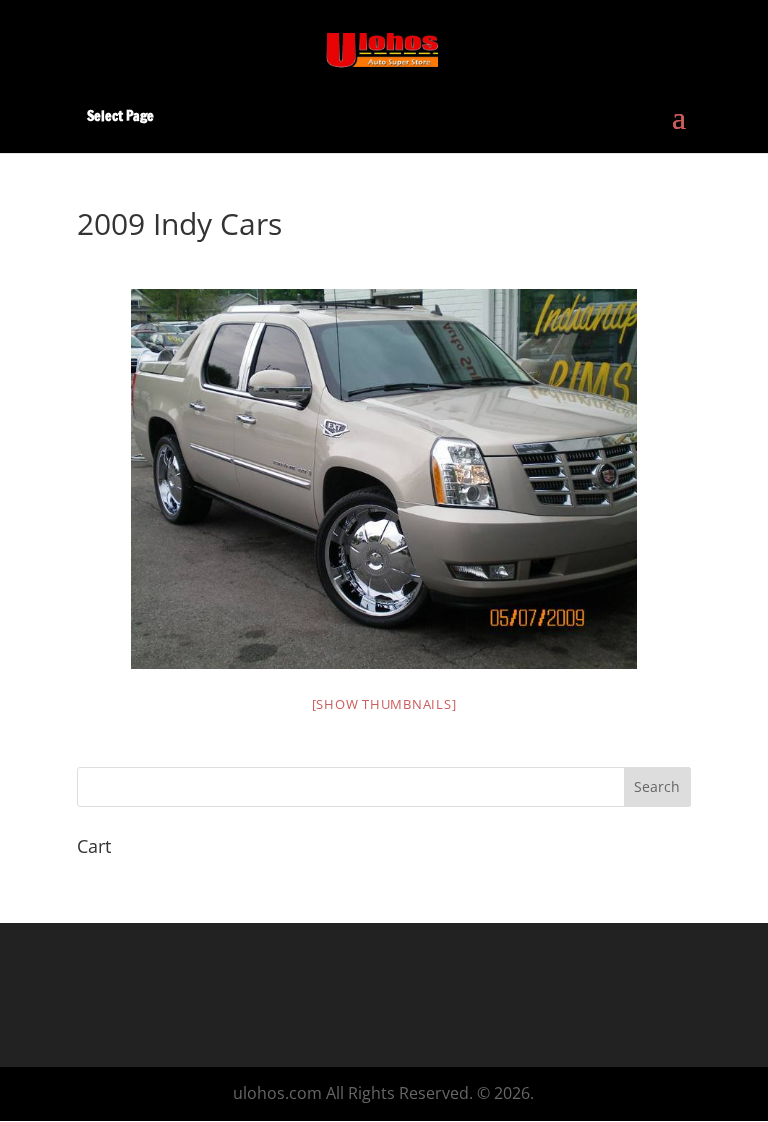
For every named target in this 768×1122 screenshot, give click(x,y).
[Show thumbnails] (384, 704)
